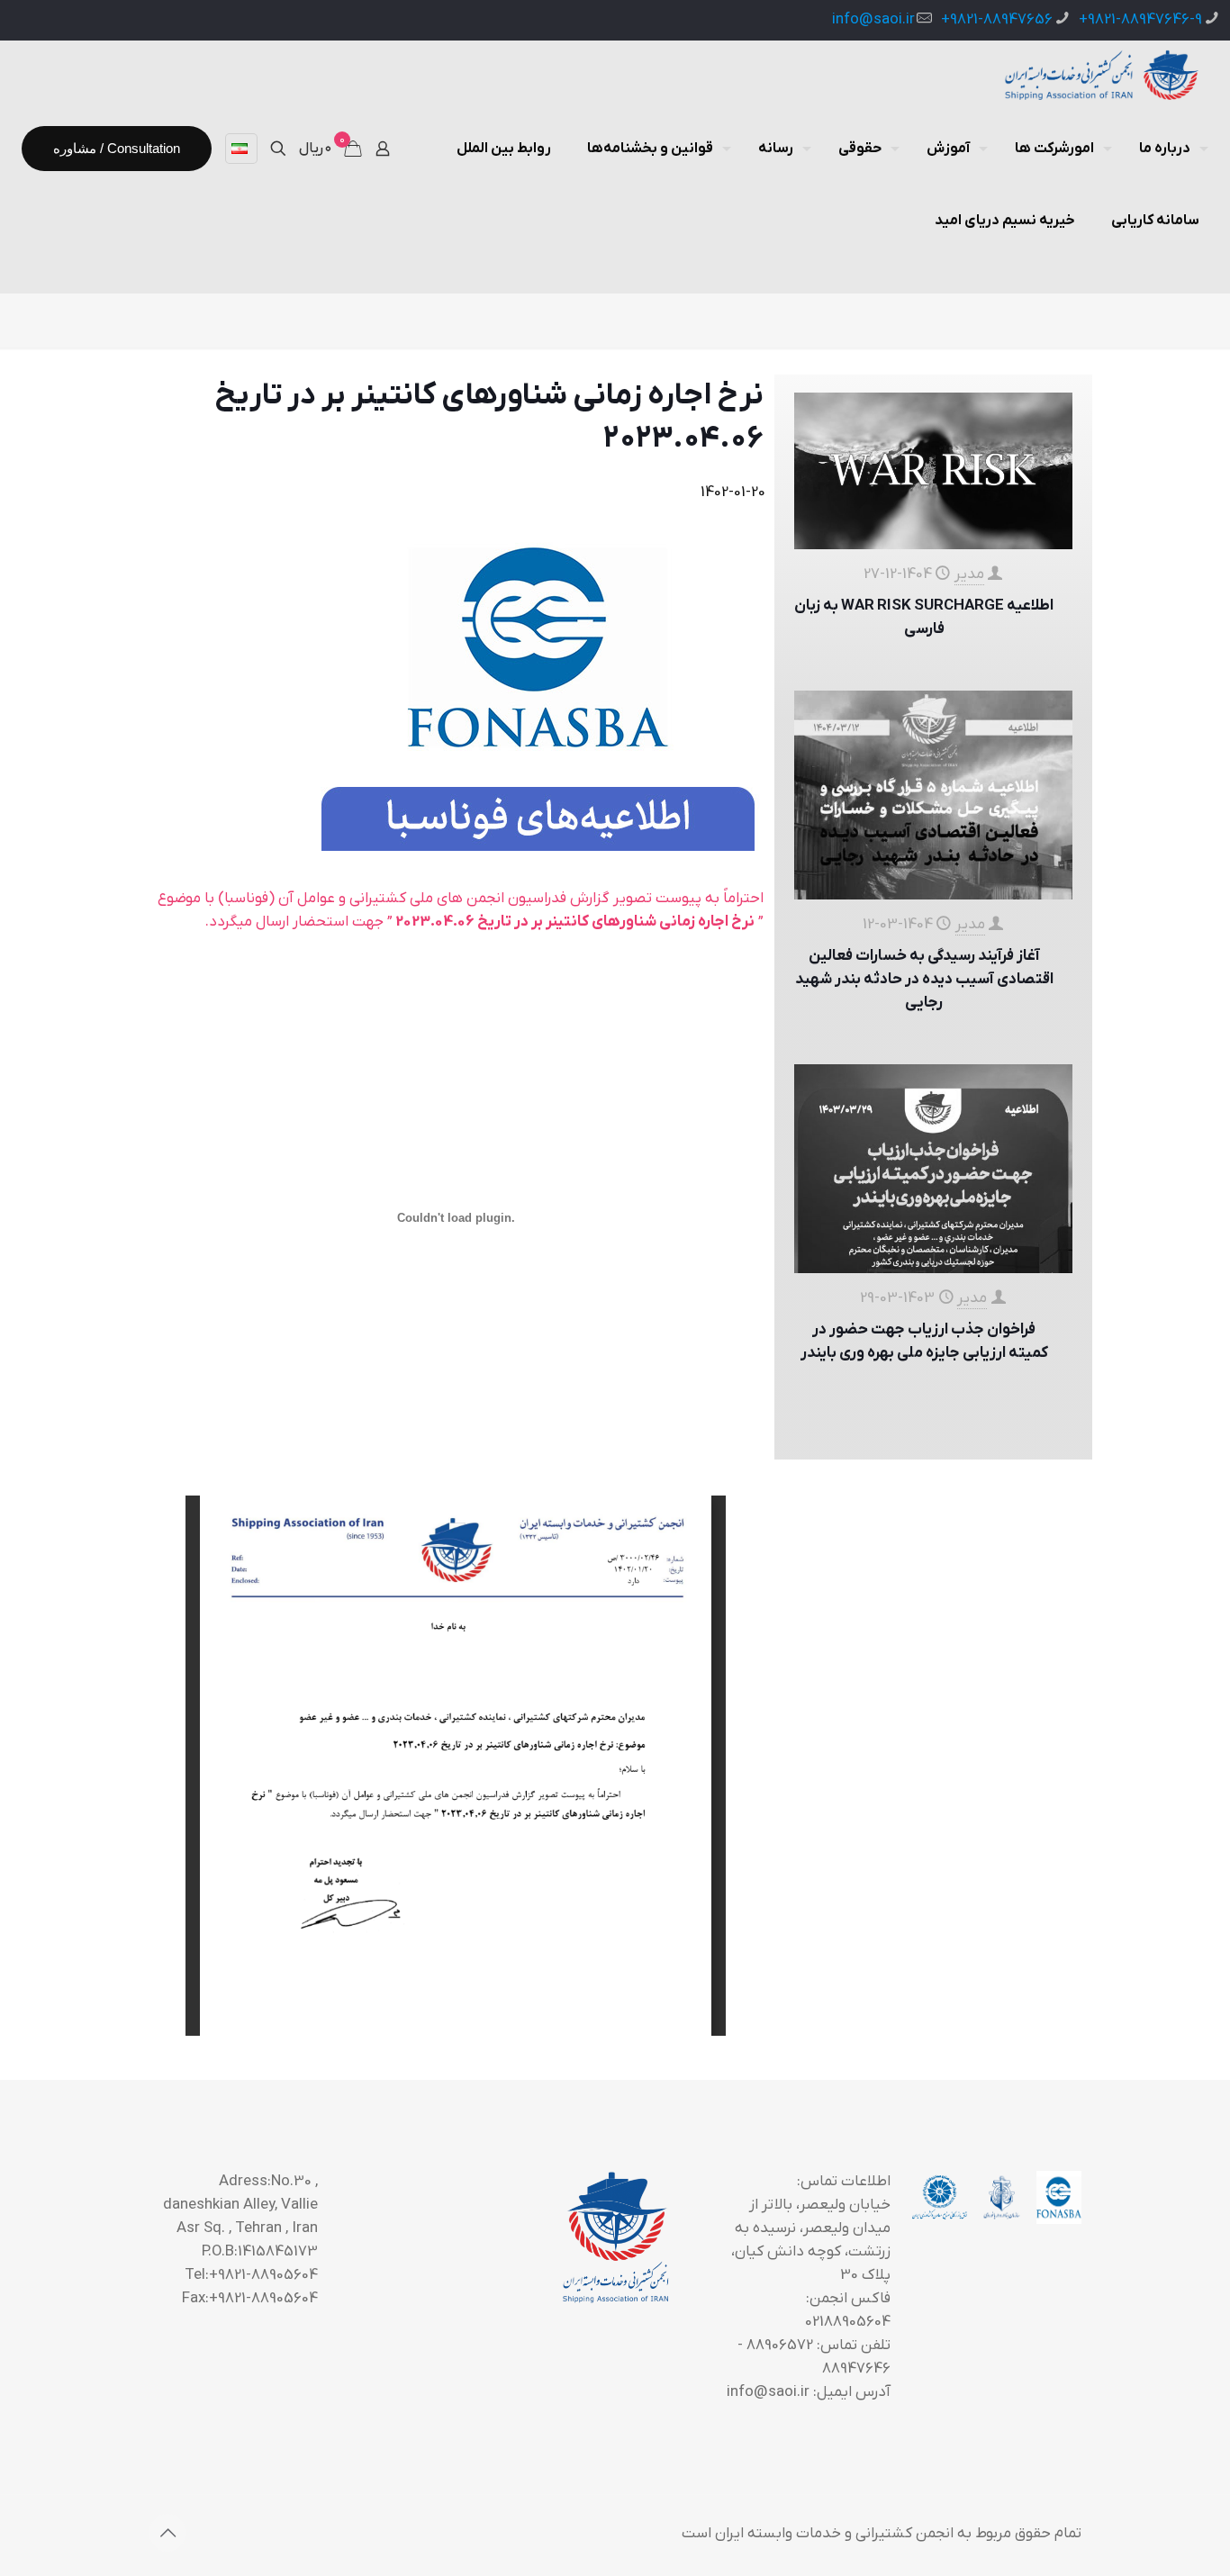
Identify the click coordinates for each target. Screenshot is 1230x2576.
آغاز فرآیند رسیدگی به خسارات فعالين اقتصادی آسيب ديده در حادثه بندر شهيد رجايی (924, 980)
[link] (538, 682)
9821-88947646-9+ (1140, 20)
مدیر (969, 574)
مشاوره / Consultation (117, 148)
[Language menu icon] (241, 149)
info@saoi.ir (873, 20)
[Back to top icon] (167, 2533)
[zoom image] (538, 682)
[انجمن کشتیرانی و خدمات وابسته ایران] (1100, 77)
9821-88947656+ (997, 20)
